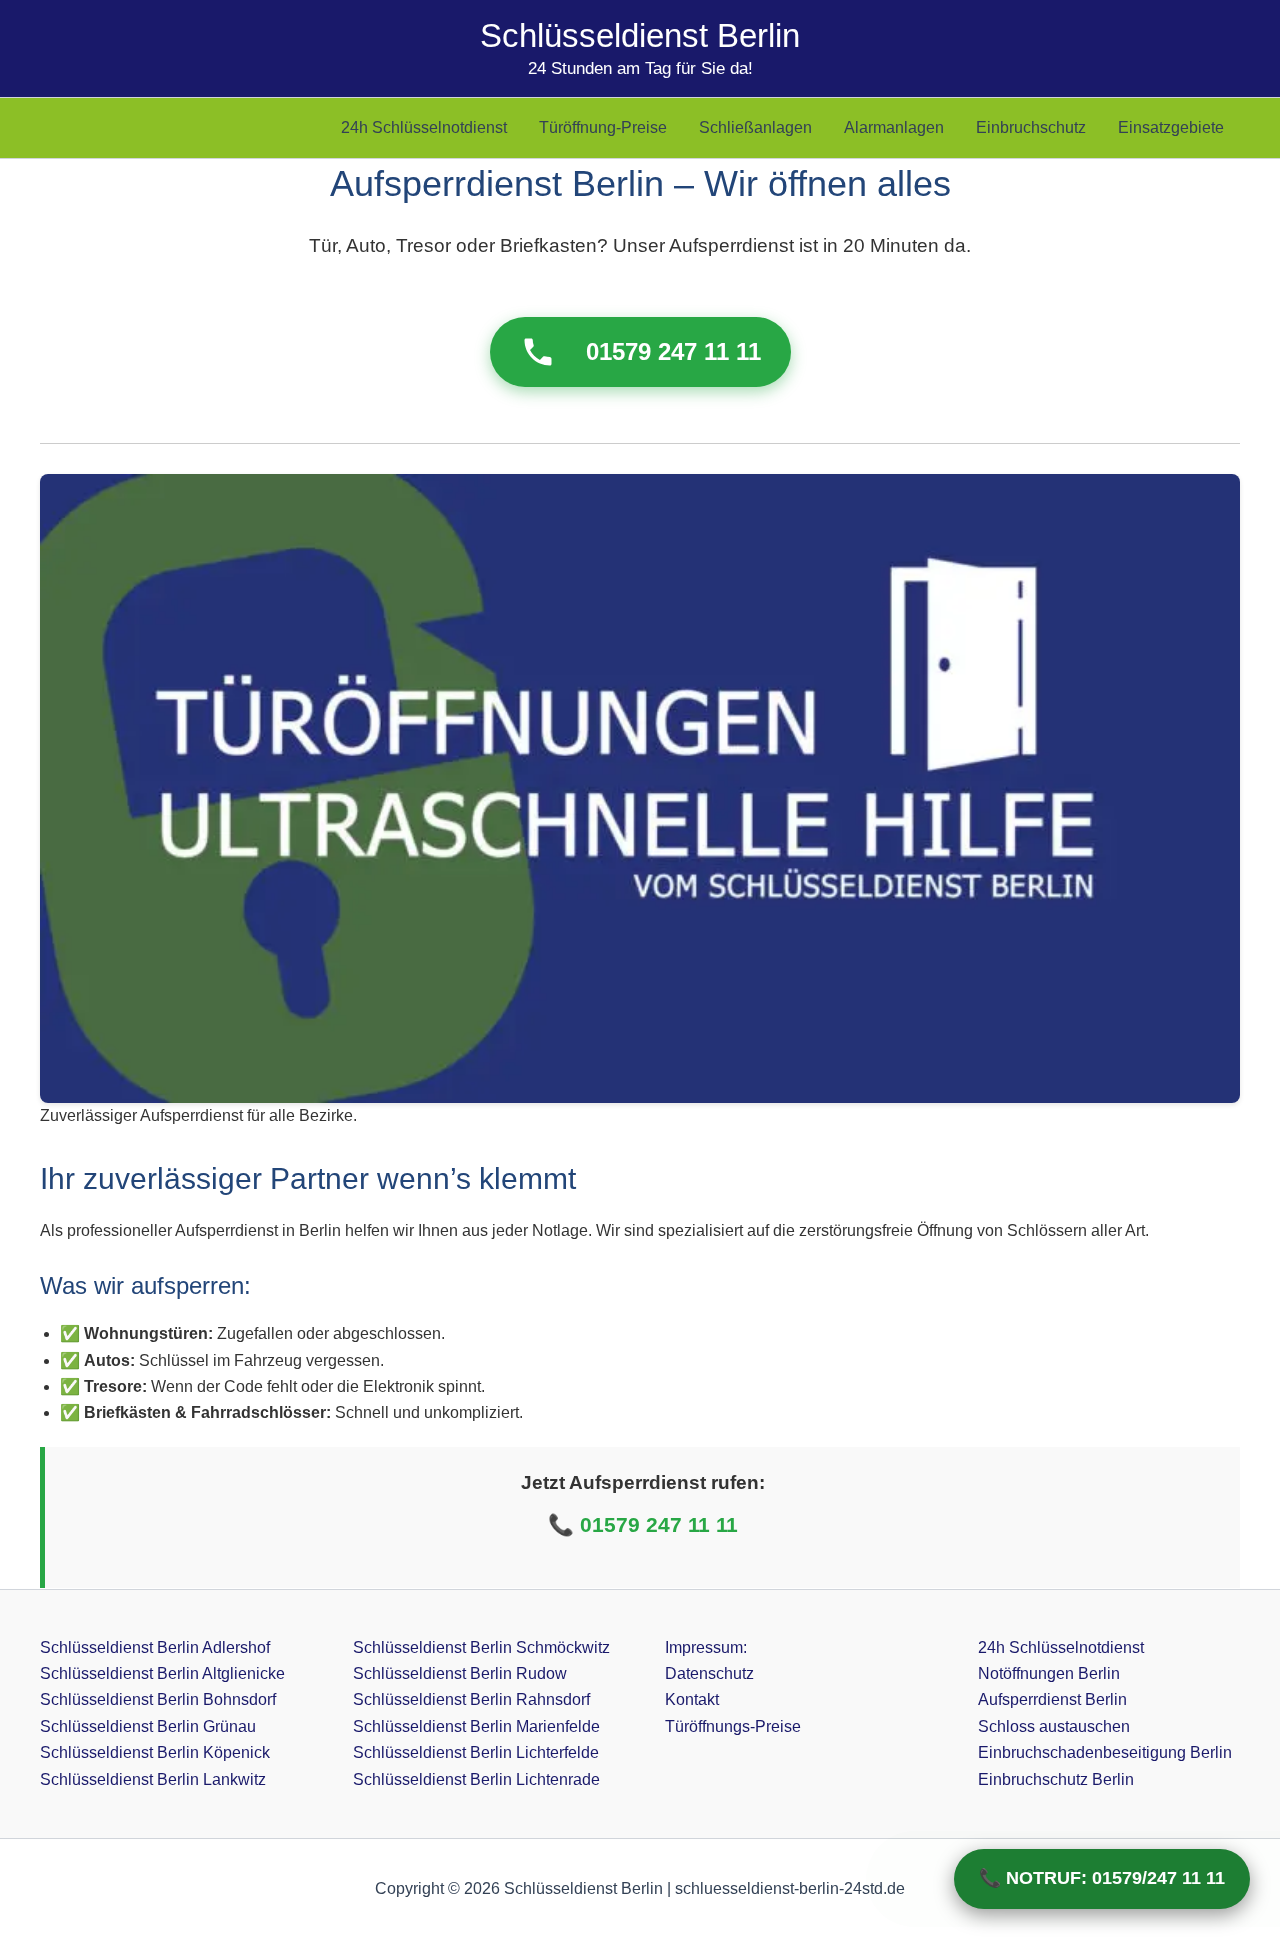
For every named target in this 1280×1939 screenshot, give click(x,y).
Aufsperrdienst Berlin (1052, 1699)
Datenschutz (709, 1673)
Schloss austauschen (1054, 1726)
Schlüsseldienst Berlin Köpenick (155, 1752)
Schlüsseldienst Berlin (640, 35)
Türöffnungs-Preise (733, 1726)
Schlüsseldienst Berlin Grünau (148, 1726)
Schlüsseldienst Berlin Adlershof (155, 1647)
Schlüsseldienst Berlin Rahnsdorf (471, 1699)
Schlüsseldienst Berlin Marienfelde (476, 1726)
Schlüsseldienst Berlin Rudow (460, 1673)
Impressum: (706, 1647)
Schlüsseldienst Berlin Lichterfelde (476, 1752)
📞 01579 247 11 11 (643, 1524)
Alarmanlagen (894, 127)
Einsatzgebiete (1171, 127)
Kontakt (692, 1699)
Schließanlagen (755, 127)
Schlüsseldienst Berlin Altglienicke (162, 1673)
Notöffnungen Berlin (1049, 1673)
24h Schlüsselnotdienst (424, 127)
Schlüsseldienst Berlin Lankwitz (153, 1779)
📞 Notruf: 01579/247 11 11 (1102, 1878)
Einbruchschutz (1031, 127)
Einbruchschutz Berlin (1056, 1779)
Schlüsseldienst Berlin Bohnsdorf (158, 1699)
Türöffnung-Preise (603, 127)
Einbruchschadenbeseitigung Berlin (1105, 1752)
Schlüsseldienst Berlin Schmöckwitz (481, 1647)
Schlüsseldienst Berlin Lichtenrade (476, 1779)
